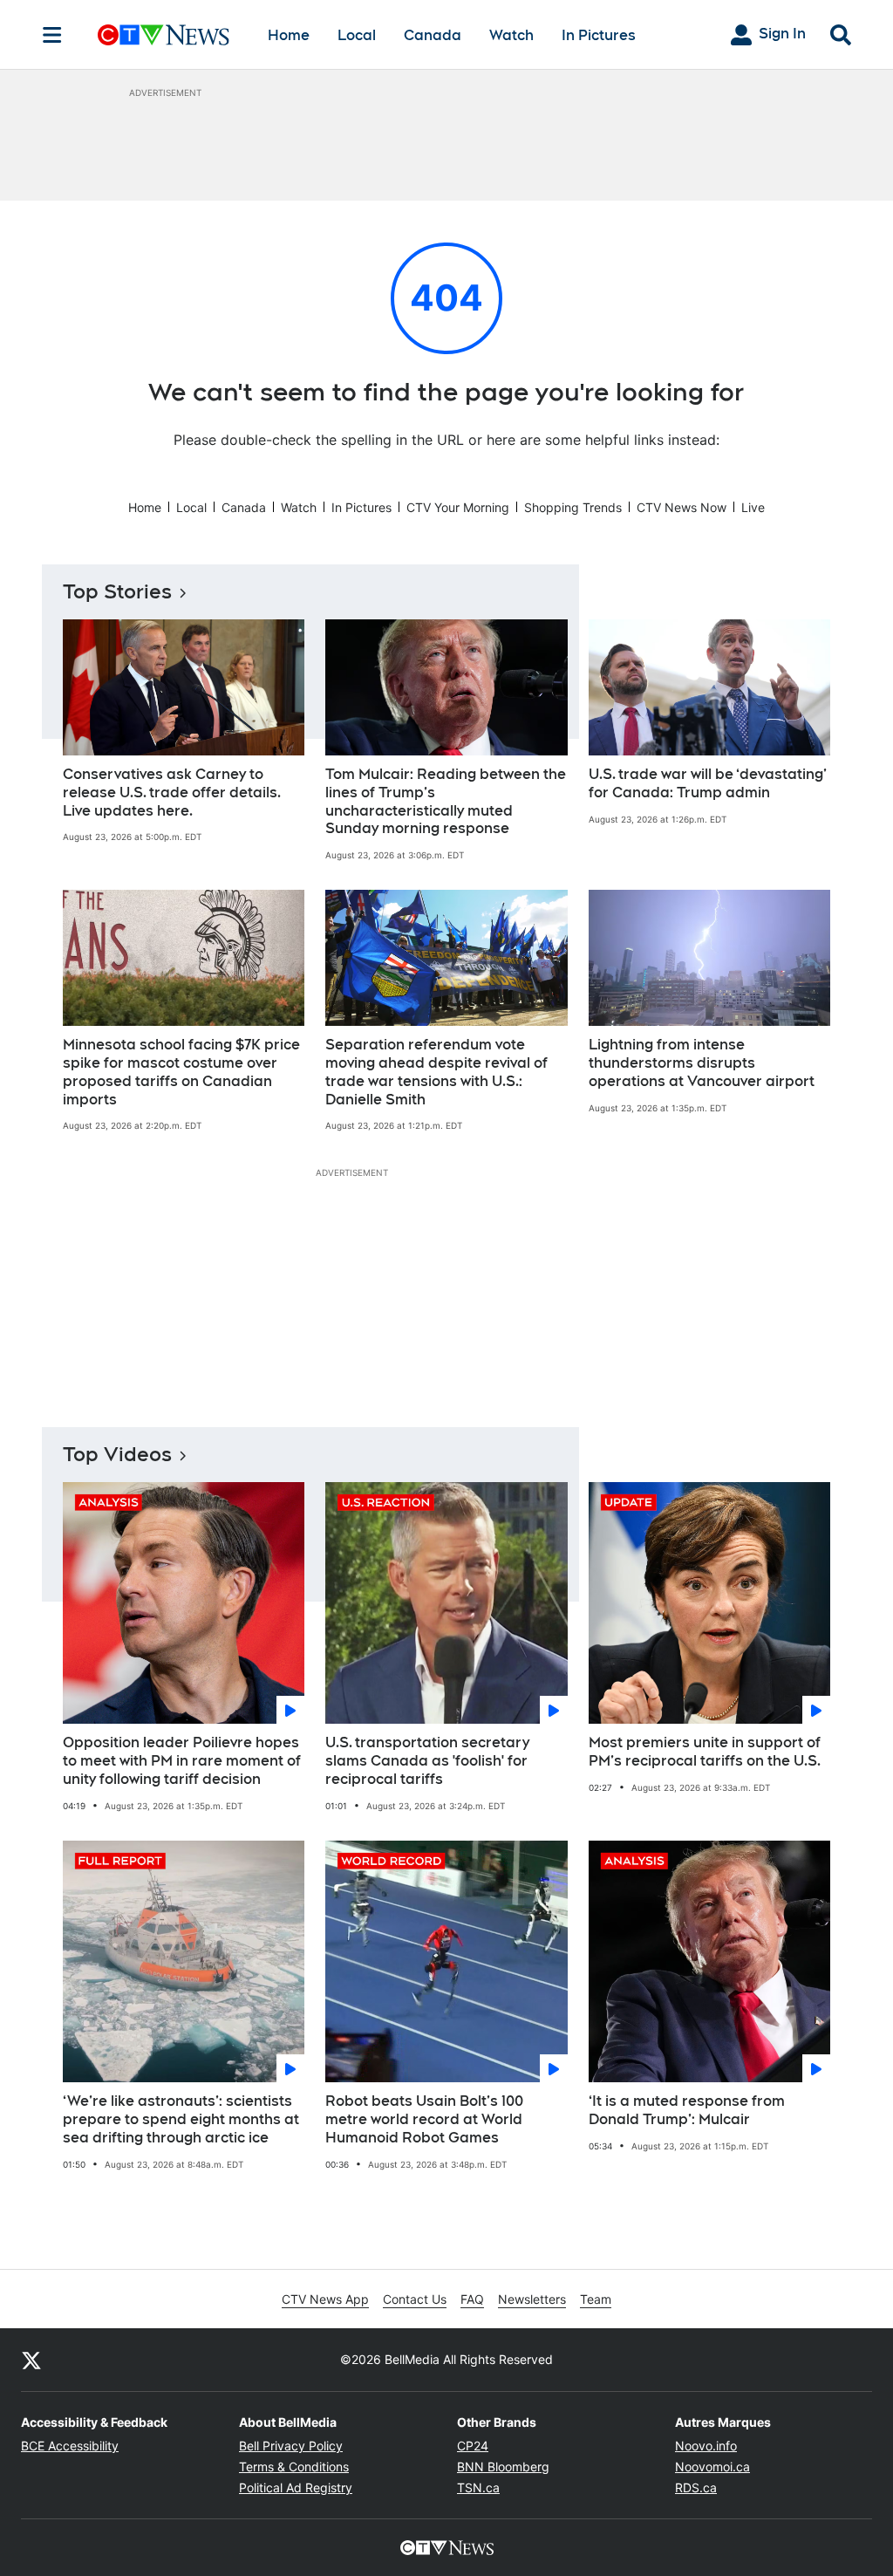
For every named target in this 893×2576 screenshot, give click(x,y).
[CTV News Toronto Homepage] (164, 35)
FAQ (472, 2299)
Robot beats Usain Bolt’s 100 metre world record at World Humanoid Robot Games (424, 2119)
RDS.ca (696, 2487)
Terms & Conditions (294, 2467)
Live (753, 507)
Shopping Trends (573, 507)
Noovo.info (706, 2446)
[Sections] (52, 35)
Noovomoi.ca (712, 2467)
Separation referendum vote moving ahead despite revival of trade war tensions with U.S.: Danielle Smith (436, 1072)
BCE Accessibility (70, 2446)
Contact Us (415, 2299)
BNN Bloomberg (503, 2467)
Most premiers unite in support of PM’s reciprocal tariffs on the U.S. (705, 1752)
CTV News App (325, 2299)
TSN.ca (478, 2487)
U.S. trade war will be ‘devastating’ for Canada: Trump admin (708, 783)
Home (289, 35)
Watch (511, 35)
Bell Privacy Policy (291, 2446)
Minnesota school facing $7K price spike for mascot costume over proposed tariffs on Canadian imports (181, 1072)
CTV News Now (682, 507)
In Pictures (599, 35)
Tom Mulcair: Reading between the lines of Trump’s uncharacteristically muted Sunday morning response (446, 801)
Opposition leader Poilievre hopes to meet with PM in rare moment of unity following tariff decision (182, 1761)
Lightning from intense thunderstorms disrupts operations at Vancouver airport (702, 1063)
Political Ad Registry (296, 2487)
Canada (433, 35)
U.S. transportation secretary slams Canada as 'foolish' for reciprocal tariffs (427, 1761)
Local (357, 35)
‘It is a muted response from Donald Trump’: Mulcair (687, 2110)
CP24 (473, 2446)
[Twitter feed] (31, 2360)
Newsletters (532, 2299)
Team (596, 2299)
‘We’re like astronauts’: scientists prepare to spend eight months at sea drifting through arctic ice (181, 2119)
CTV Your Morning (458, 507)
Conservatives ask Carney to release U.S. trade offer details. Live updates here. (172, 793)
